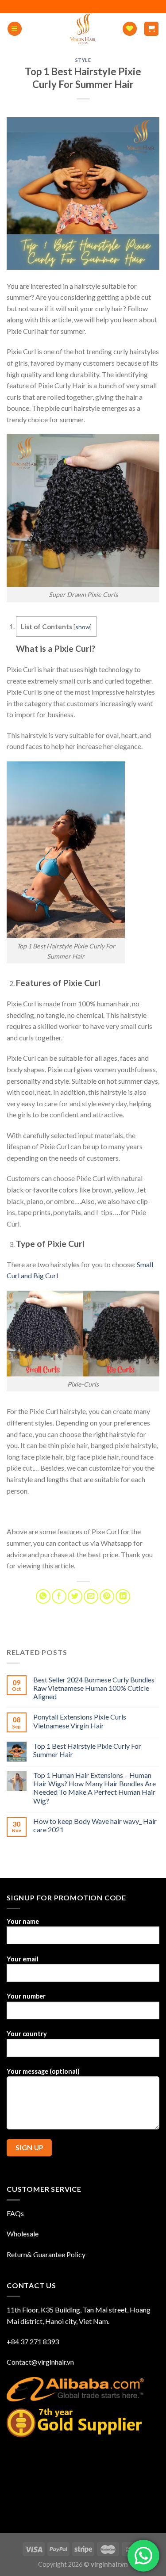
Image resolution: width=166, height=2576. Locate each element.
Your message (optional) (43, 2071)
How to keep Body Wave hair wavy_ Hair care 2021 (95, 1825)
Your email (23, 1959)
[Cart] (152, 29)
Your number (26, 1996)
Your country (27, 2034)
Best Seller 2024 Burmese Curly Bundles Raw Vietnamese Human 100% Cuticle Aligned (94, 1688)
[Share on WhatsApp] (43, 1596)
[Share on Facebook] (59, 1596)
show (83, 627)
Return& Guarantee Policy (46, 2254)
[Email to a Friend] (91, 1596)
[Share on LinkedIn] (123, 1596)
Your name (23, 1921)
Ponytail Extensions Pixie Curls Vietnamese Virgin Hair (80, 1721)
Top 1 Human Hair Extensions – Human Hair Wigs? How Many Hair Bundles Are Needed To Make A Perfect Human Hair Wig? (95, 1788)
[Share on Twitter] (75, 1596)
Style (83, 60)
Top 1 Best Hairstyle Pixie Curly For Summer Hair (87, 1750)
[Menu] (15, 29)
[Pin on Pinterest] (107, 1596)
